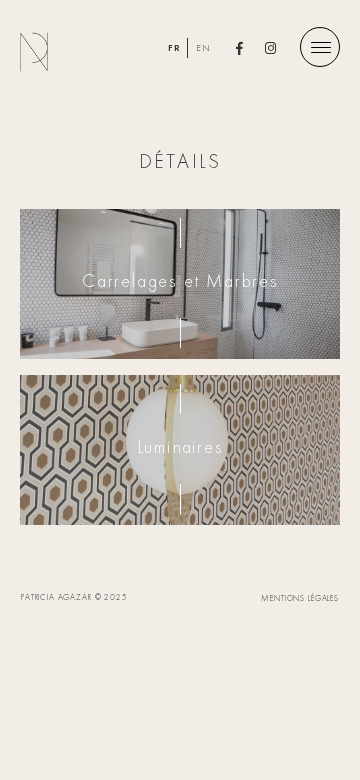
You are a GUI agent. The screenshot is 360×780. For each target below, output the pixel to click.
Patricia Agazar (45, 52)
